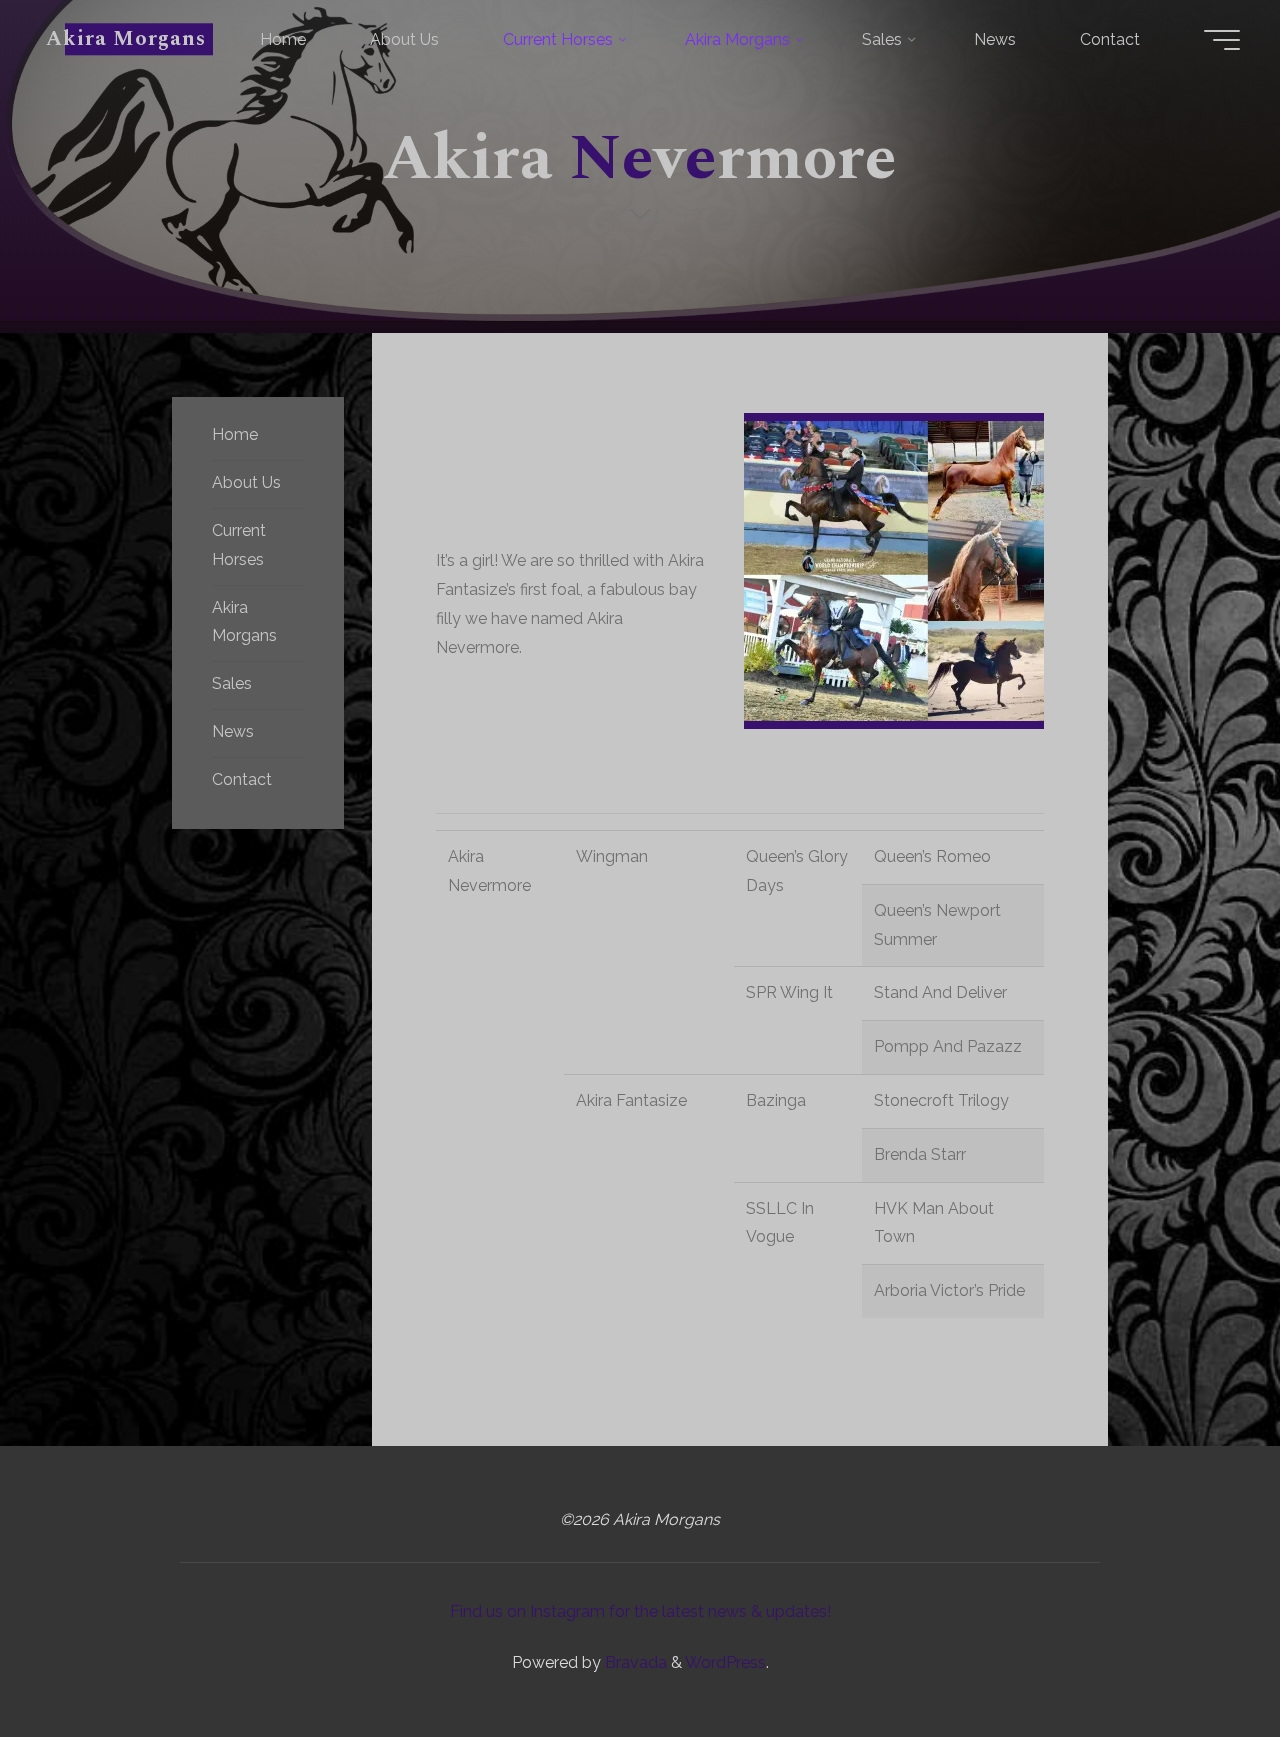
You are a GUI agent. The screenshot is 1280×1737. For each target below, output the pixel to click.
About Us (246, 482)
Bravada (634, 1662)
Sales (232, 683)
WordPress (725, 1662)
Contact (242, 779)
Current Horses (239, 545)
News (233, 731)
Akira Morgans (126, 39)
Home (235, 434)
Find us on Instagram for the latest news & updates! (640, 1611)
